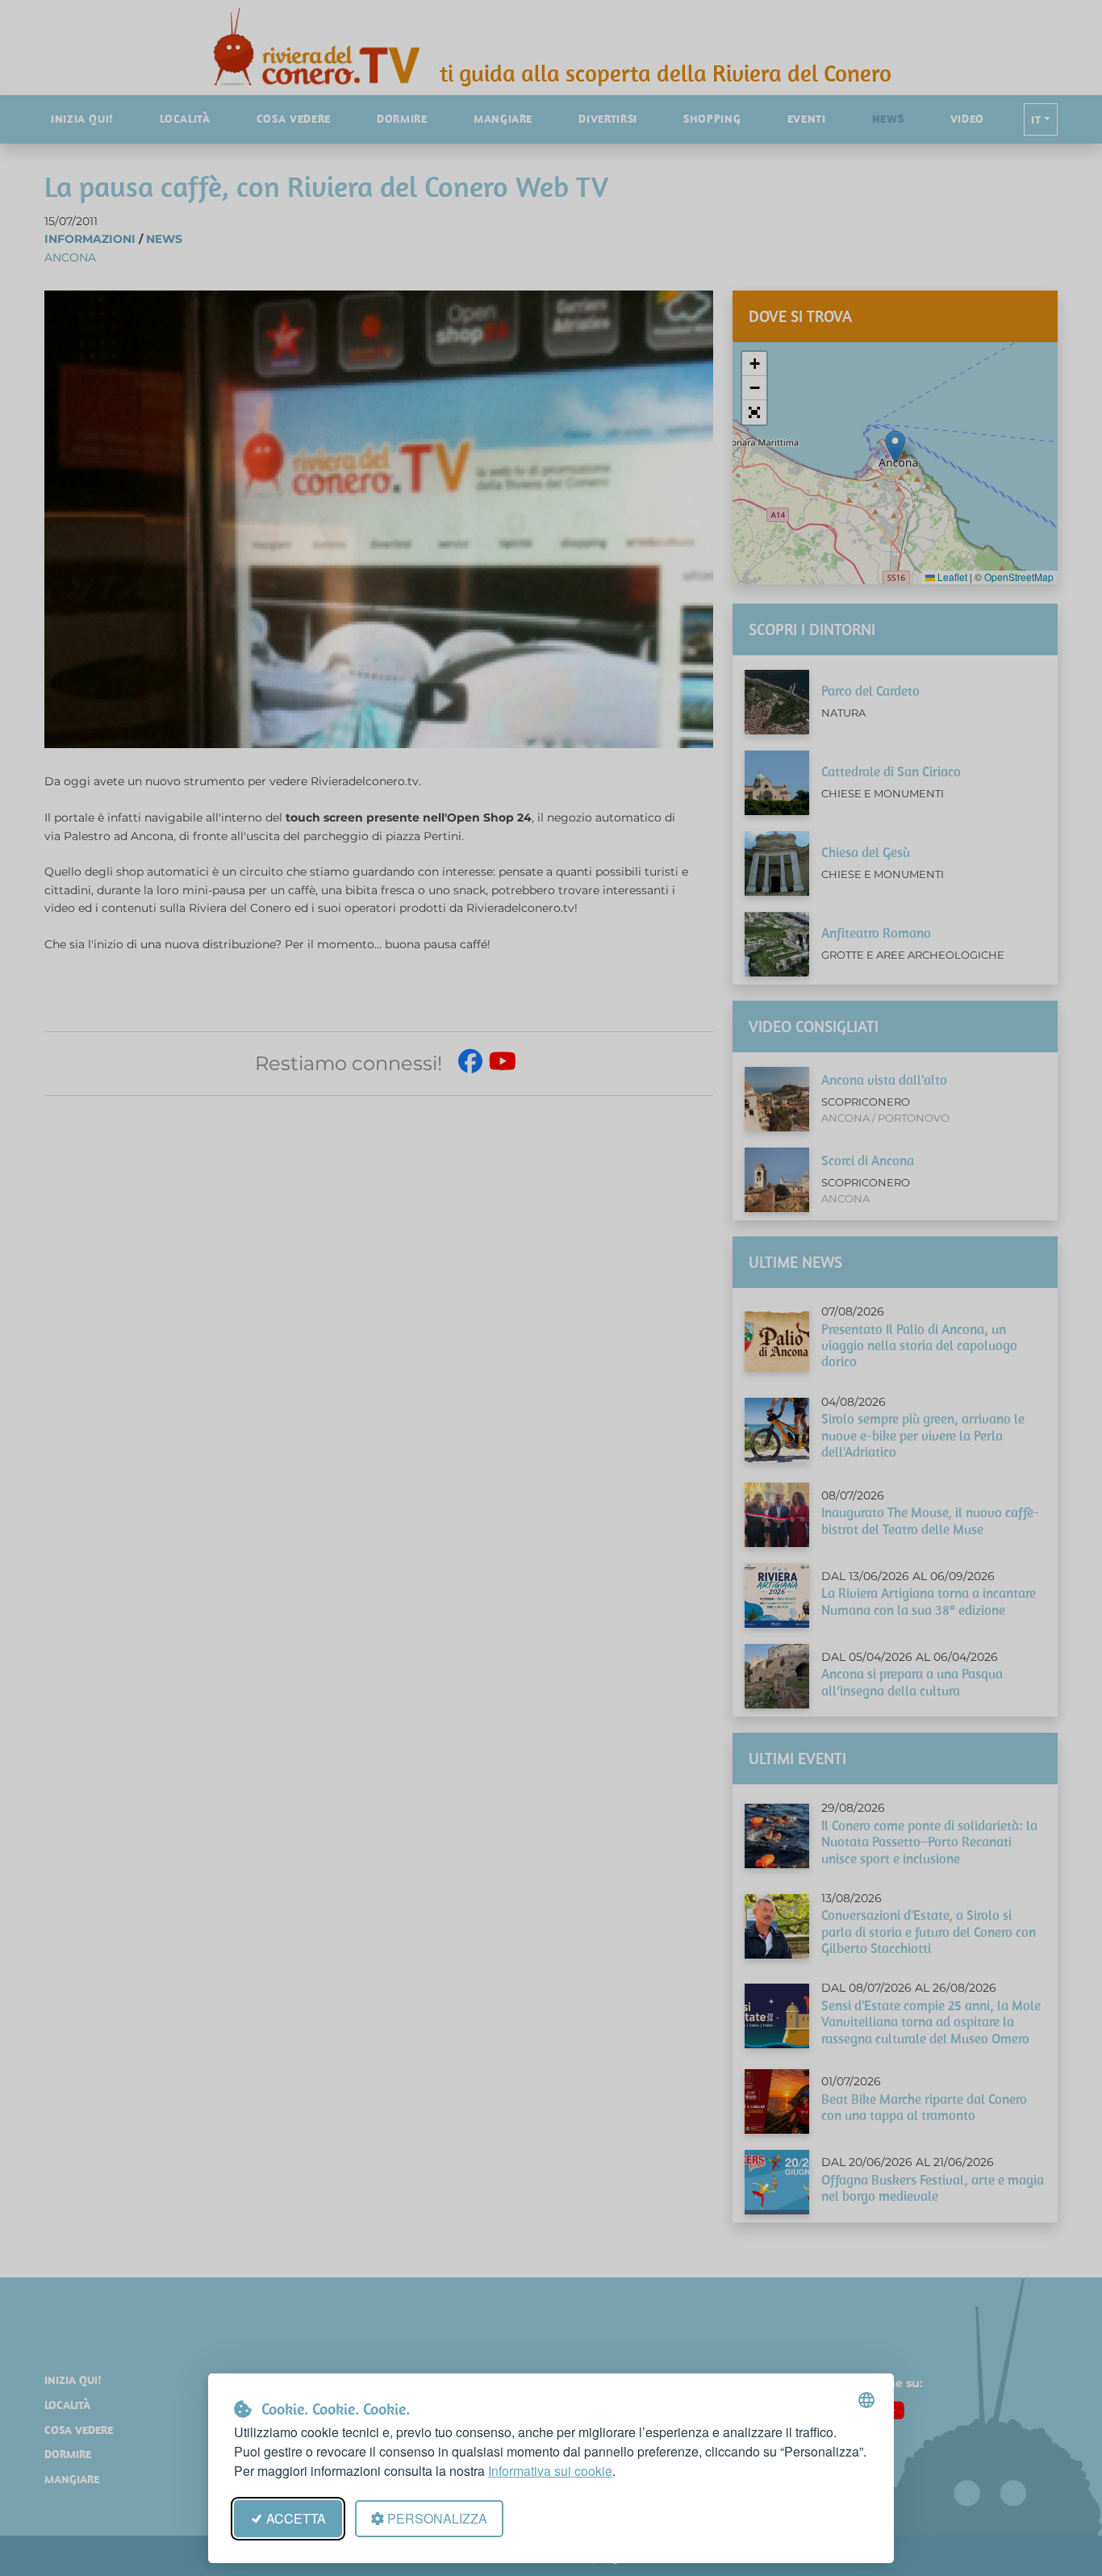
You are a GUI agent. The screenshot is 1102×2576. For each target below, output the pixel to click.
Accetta (296, 2518)
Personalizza (437, 2518)
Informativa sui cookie (550, 2471)
